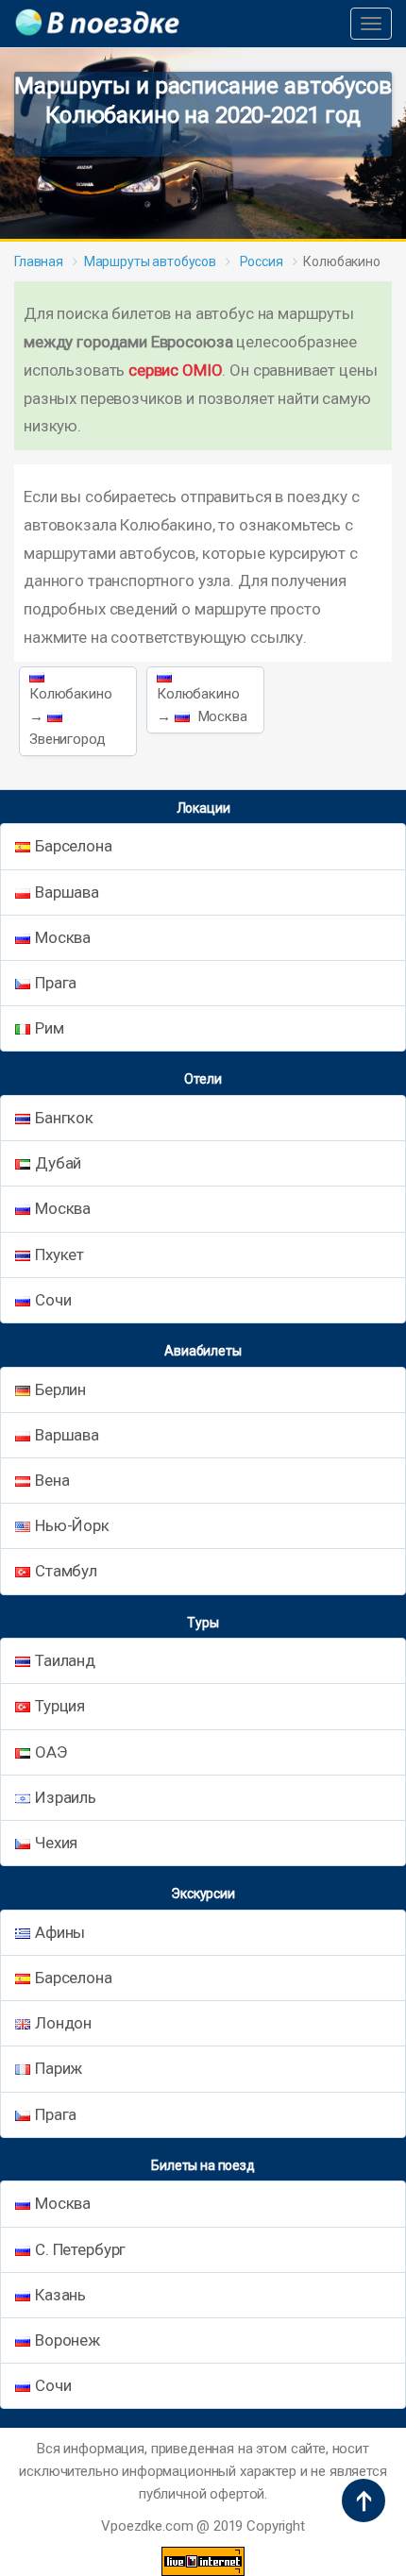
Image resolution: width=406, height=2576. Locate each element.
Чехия (56, 1843)
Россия (260, 261)
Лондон (63, 2023)
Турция (60, 1706)
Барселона (74, 846)
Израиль (66, 1797)
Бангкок (64, 1118)
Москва (63, 937)
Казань (60, 2295)
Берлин (60, 1389)
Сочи (53, 1300)
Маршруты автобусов (150, 261)
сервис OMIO (175, 370)
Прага (56, 983)
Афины (60, 1932)
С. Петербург (80, 2249)
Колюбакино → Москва (202, 705)
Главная (39, 261)
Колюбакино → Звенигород (71, 716)
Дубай (58, 1163)
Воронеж (68, 2340)
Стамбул (66, 1571)
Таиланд (65, 1660)
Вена (52, 1480)
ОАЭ (51, 1752)
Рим (50, 1028)
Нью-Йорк (72, 1525)
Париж (59, 2068)
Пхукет (59, 1254)
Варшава (67, 892)
